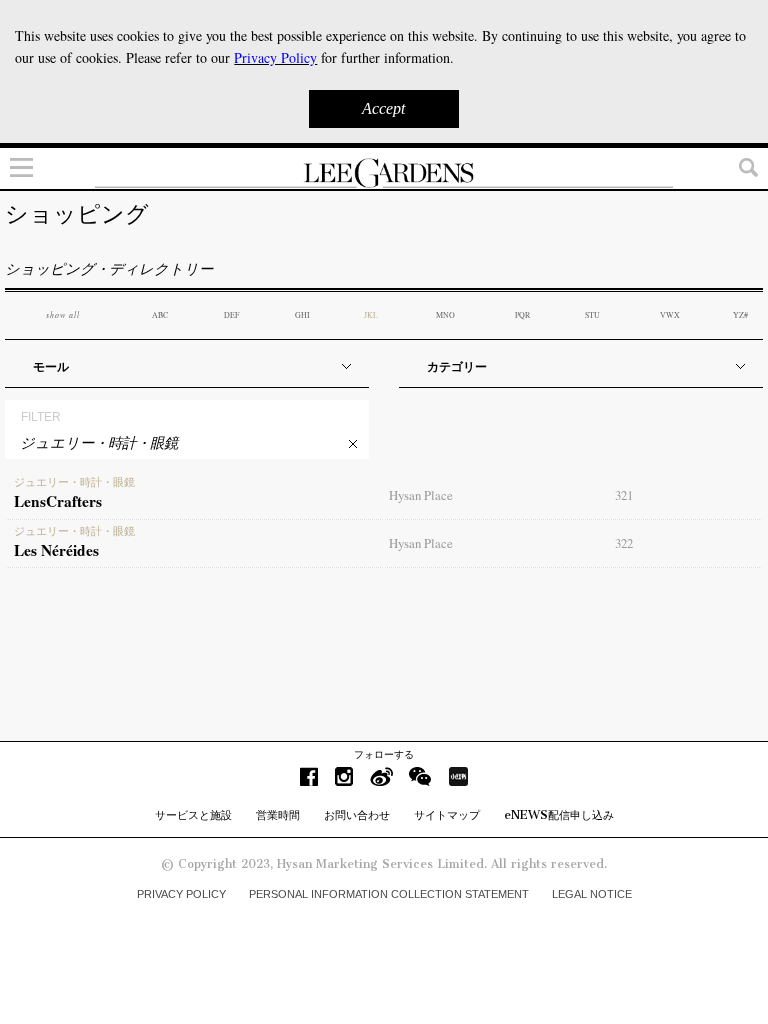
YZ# (740, 315)
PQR (522, 315)
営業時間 (278, 815)
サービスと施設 (193, 815)
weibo (381, 776)
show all (63, 314)
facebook (309, 776)
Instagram (344, 776)
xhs (458, 776)
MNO (445, 315)
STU (592, 315)
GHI (302, 315)
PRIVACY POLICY (181, 894)
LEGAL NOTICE (592, 894)
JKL (371, 315)
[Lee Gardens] (384, 173)
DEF (231, 315)
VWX (670, 315)
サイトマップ (447, 815)
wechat (420, 776)
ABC (160, 315)
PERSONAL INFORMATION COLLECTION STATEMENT (389, 894)
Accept (383, 108)
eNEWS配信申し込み (559, 815)
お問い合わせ (357, 815)
